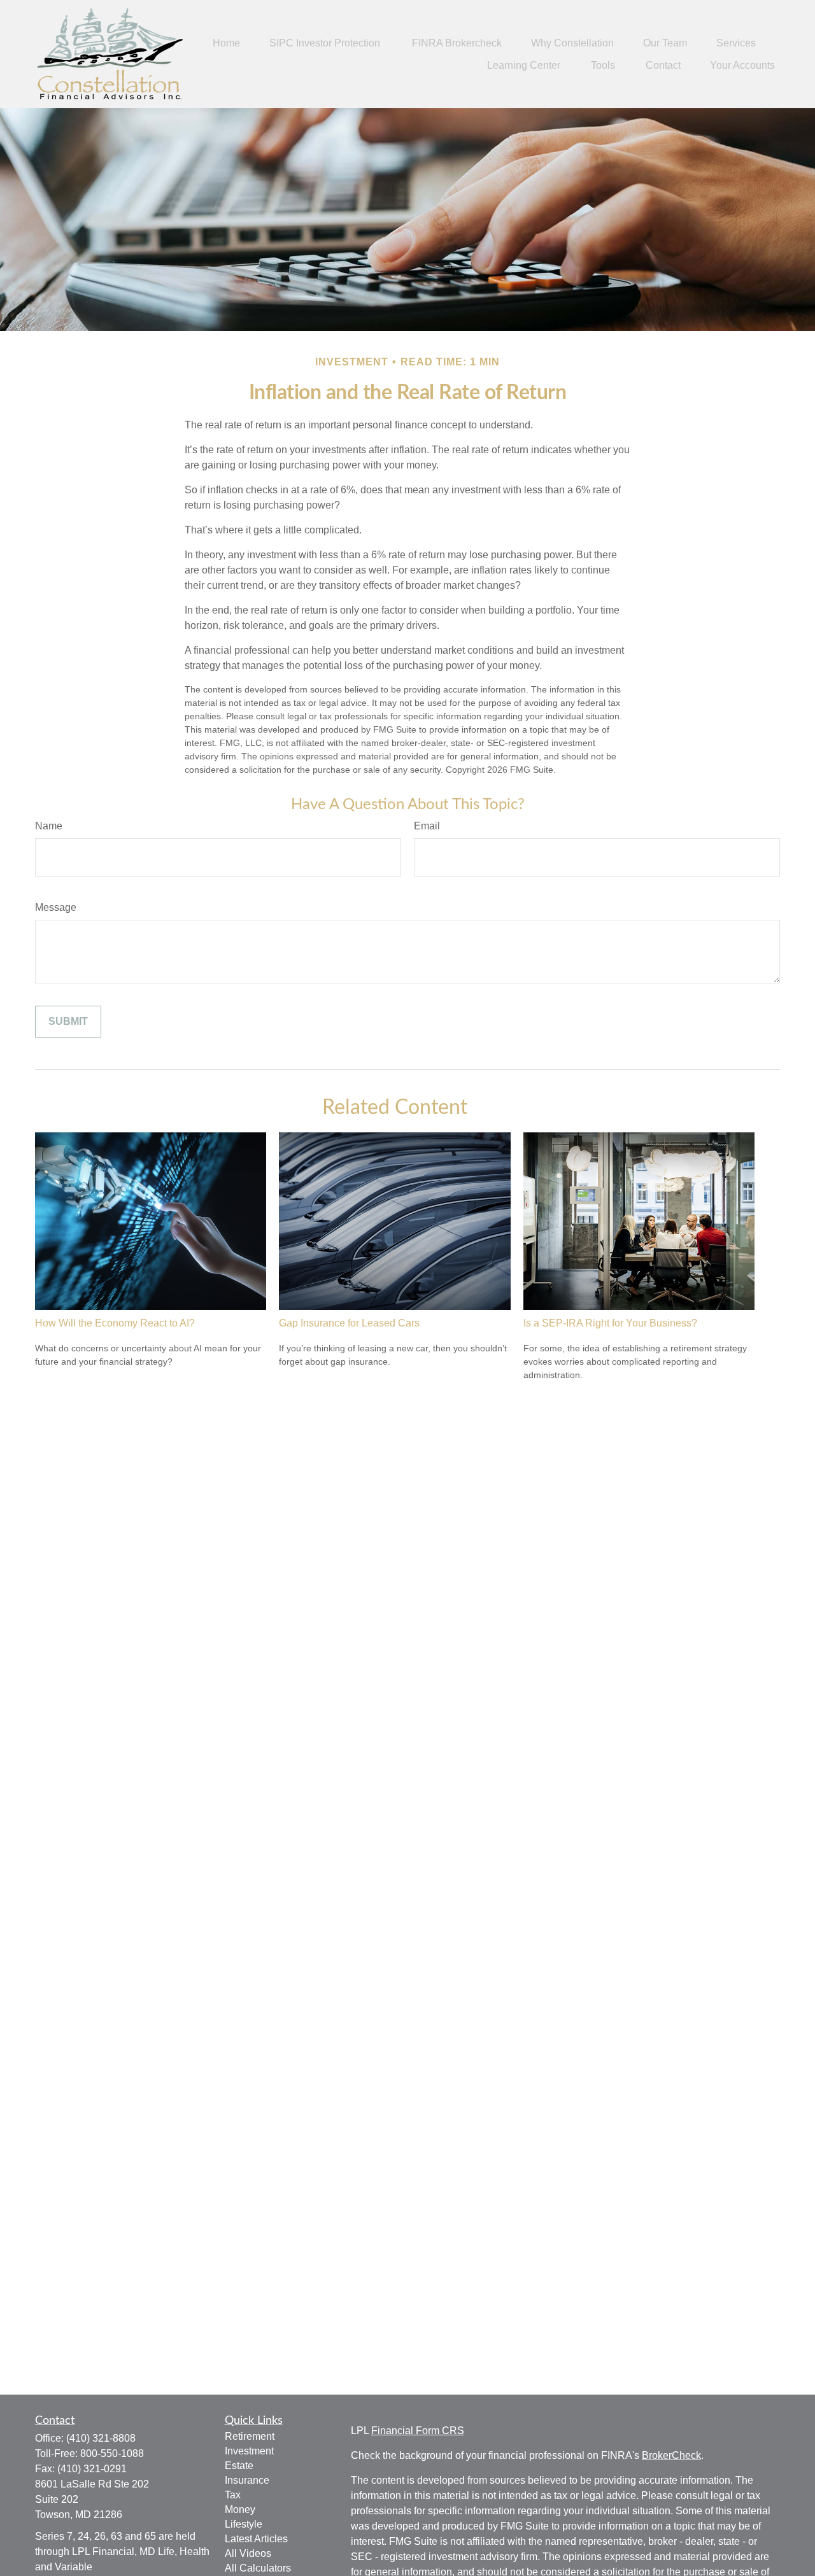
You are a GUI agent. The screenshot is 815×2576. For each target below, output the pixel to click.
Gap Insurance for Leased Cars (349, 1323)
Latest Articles (256, 2539)
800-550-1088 (112, 2453)
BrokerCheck (671, 2455)
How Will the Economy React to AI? (115, 1323)
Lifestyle (244, 2524)
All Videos (248, 2553)
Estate (239, 2466)
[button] (226, 43)
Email (427, 826)
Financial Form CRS (418, 2431)
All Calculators (258, 2568)
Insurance (247, 2480)
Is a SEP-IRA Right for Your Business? (610, 1323)
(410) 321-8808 (101, 2438)
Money (240, 2509)
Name (49, 826)
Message (56, 907)
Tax (233, 2495)
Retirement (250, 2436)
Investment (249, 2451)
